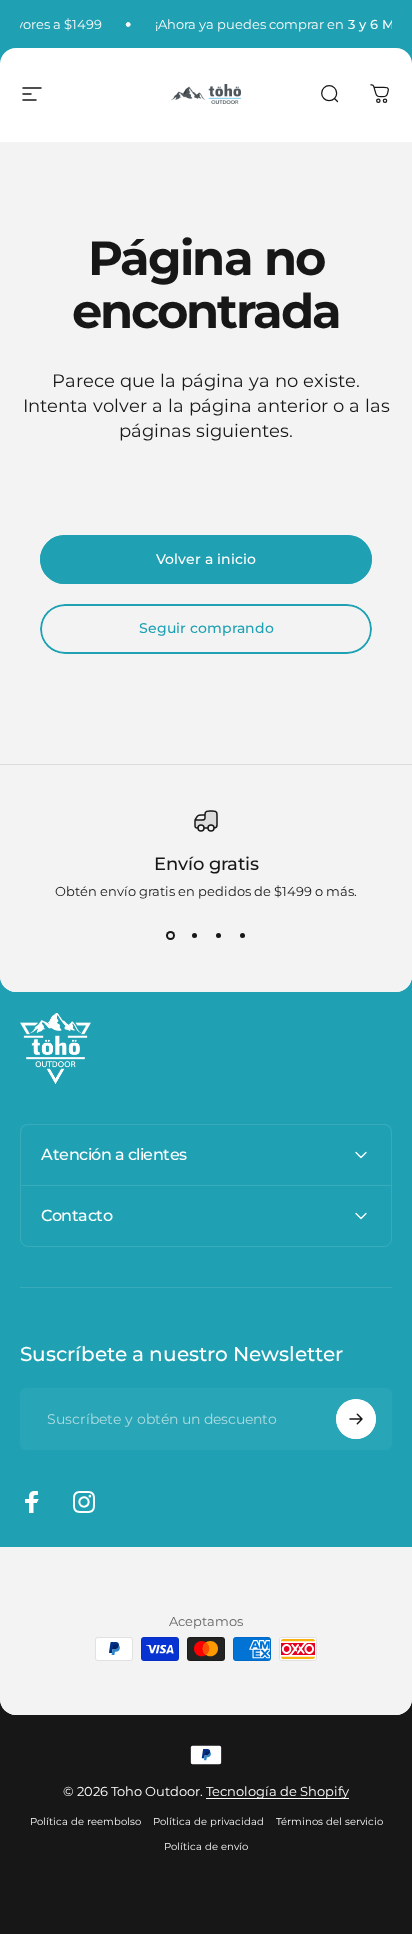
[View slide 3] (218, 935)
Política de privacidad (208, 1821)
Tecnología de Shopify (277, 1791)
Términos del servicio (329, 1821)
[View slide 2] (194, 935)
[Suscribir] (356, 1419)
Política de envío (206, 1846)
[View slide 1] (170, 935)
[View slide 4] (242, 935)
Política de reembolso (85, 1821)
